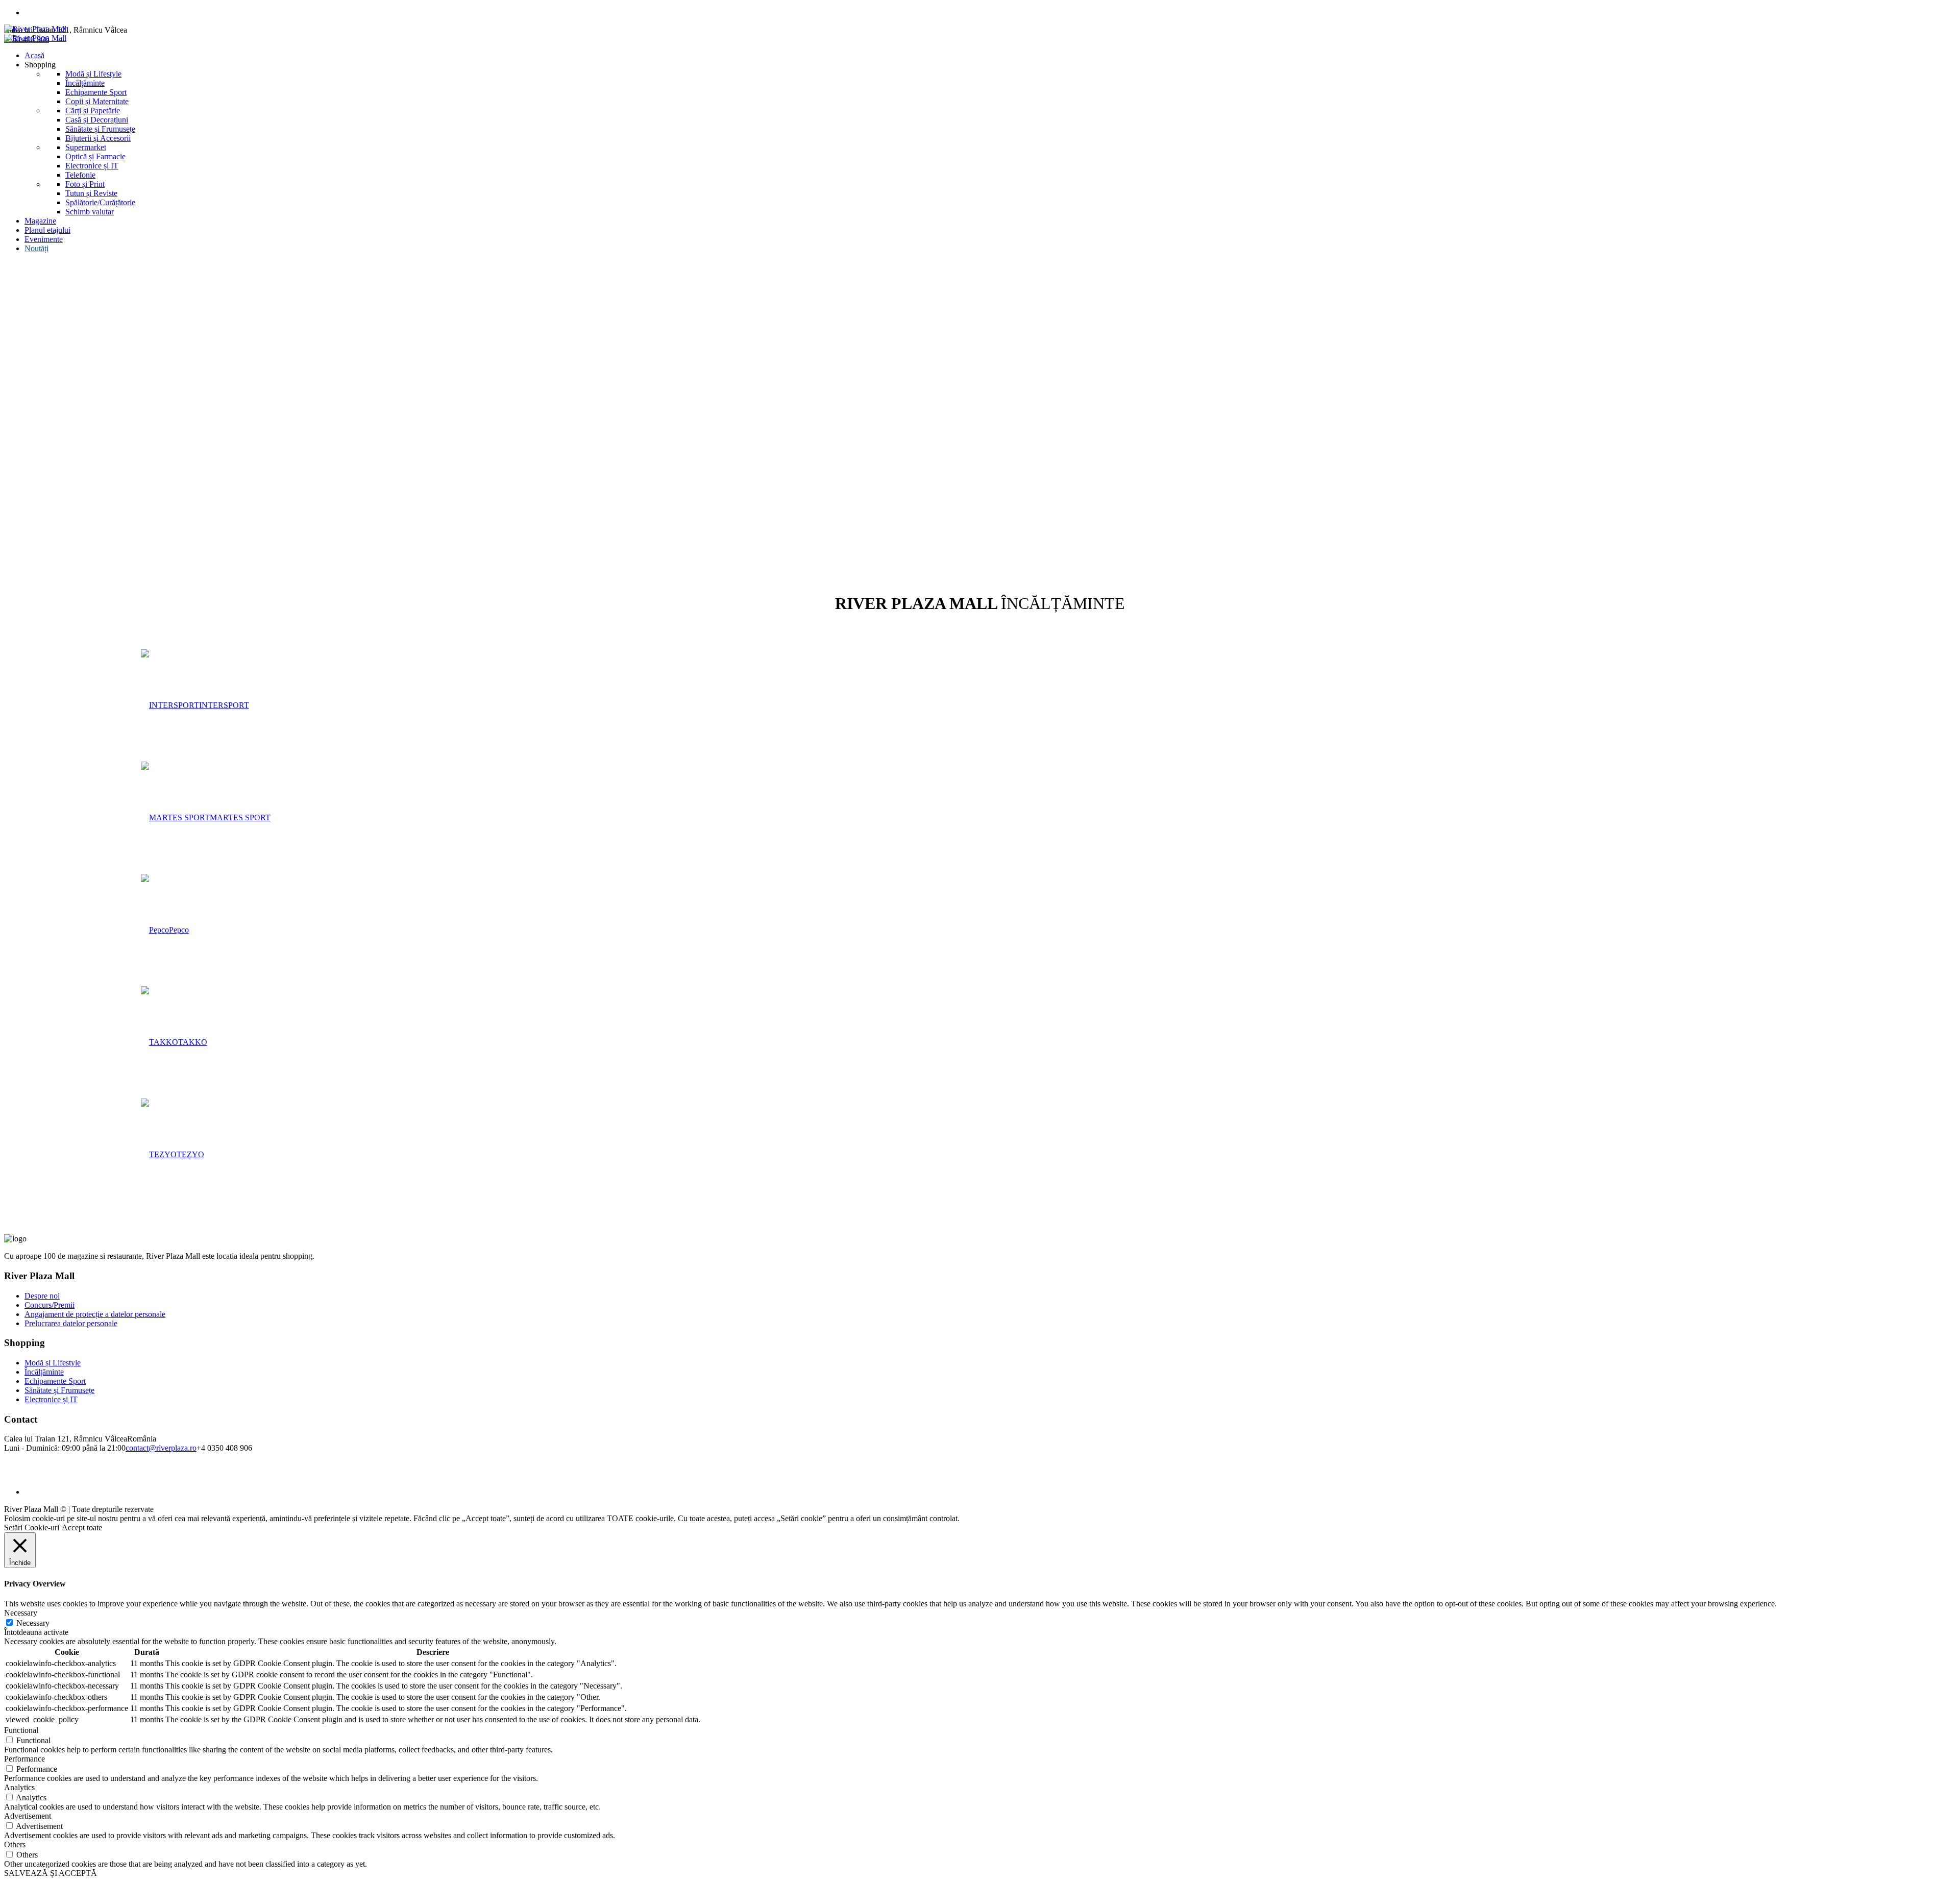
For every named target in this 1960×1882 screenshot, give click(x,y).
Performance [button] (24, 1759)
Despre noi (42, 1296)
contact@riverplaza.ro (161, 1448)
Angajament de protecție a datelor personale (95, 1314)
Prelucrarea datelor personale (71, 1323)
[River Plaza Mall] (35, 33)
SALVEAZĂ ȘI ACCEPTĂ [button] (51, 1873)
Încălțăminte (44, 1372)
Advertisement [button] (28, 1816)
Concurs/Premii (50, 1305)
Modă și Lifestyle (53, 1363)
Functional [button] (21, 1730)
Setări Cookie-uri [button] (32, 1527)
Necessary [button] (21, 1613)
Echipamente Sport (55, 1381)
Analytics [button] (19, 1787)
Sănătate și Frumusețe (59, 1390)
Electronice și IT (51, 1399)
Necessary (33, 1623)
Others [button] (15, 1844)
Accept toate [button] (82, 1527)
